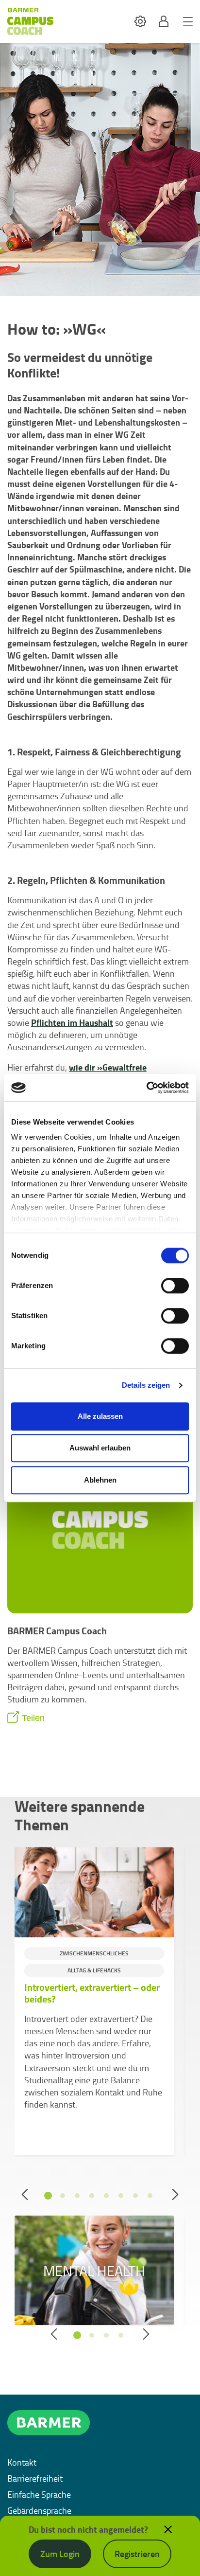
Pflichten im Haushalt (72, 1022)
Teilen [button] (33, 1718)
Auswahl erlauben (100, 1448)
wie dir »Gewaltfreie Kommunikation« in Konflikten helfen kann (89, 1073)
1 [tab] (48, 2196)
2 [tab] (63, 2196)
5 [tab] (106, 2196)
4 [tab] (92, 2196)
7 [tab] (135, 2196)
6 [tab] (121, 2196)
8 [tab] (150, 2196)
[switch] (175, 1286)
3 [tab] (77, 2196)
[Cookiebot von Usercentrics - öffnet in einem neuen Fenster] (146, 1088)
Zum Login (60, 2554)
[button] (140, 22)
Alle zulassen (100, 1416)
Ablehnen (100, 1480)
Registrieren (137, 2554)
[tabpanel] (94, 2001)
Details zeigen (146, 1385)
